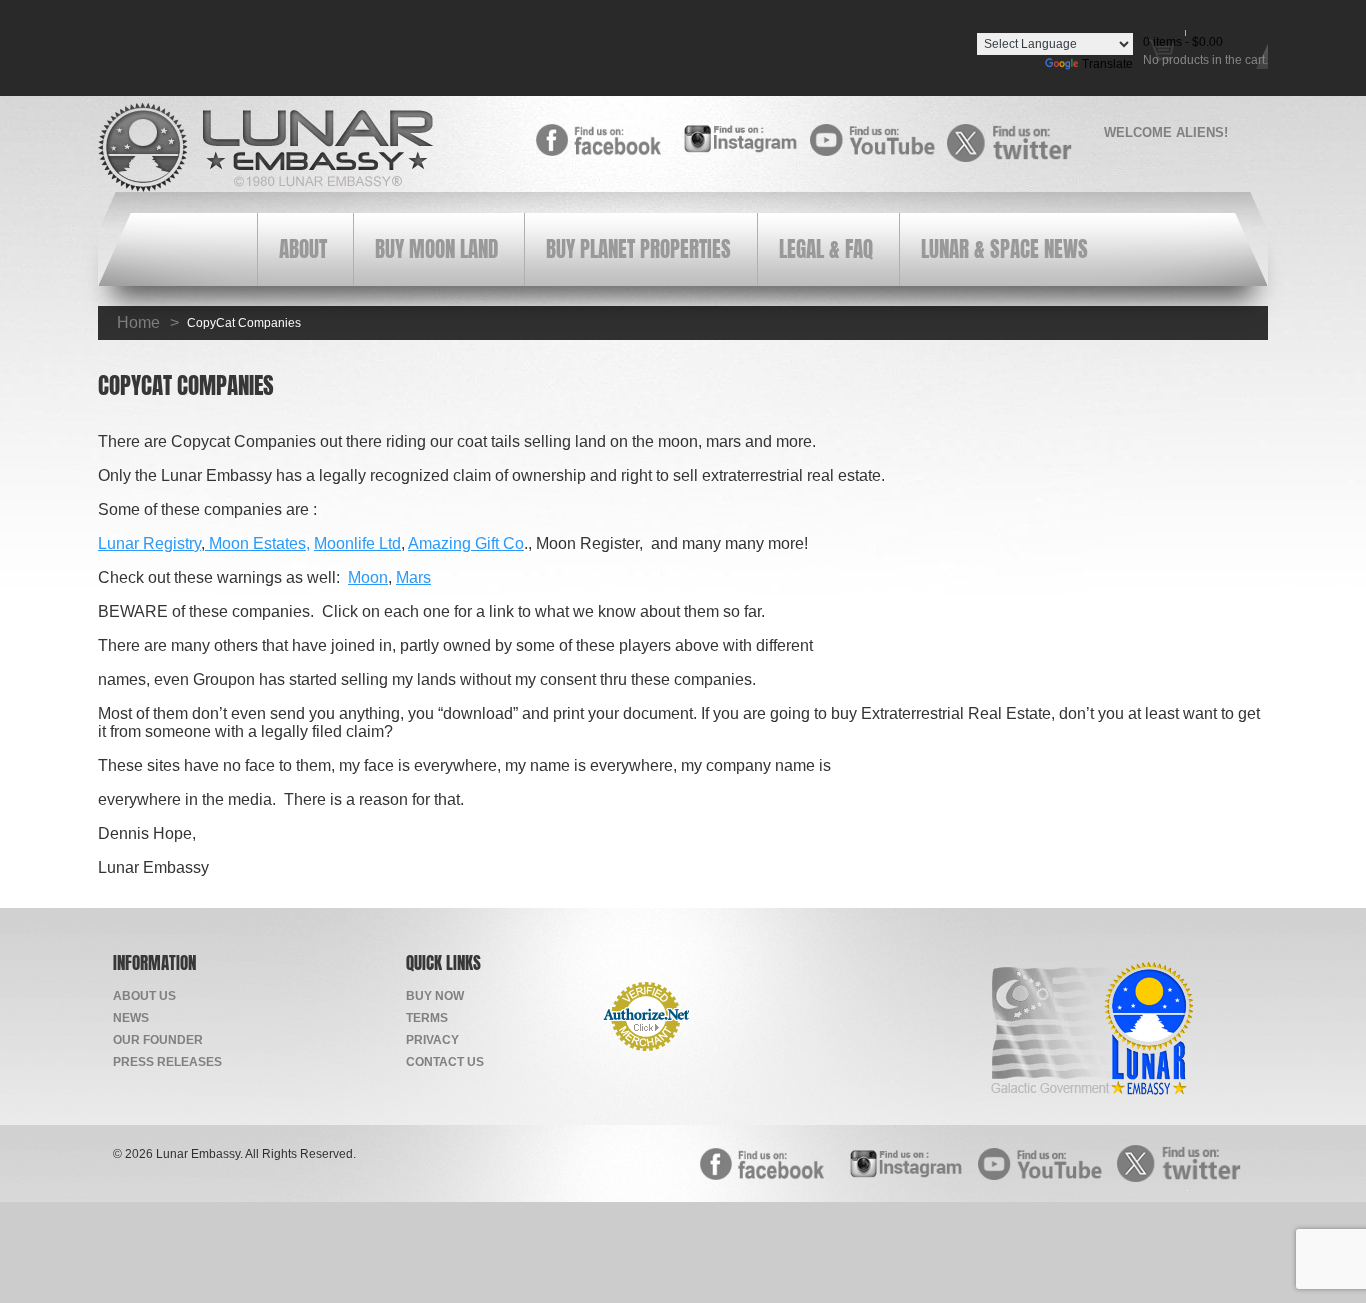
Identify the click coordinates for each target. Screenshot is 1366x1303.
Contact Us (445, 1062)
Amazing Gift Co (466, 543)
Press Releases (167, 1062)
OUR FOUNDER (158, 1040)
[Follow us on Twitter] (1185, 1163)
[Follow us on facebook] (604, 140)
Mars (413, 577)
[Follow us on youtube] (878, 140)
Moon (368, 577)
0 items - (1183, 42)
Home (138, 322)
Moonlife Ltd (357, 543)
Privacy (432, 1040)
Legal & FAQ (826, 249)
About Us (144, 996)
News (131, 1018)
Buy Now (435, 996)
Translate (1107, 64)
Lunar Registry (149, 543)
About (303, 249)
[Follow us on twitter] (1015, 143)
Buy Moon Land (436, 249)
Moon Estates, (257, 543)
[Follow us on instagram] (741, 138)
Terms (427, 1018)
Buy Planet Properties (638, 249)
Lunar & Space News (1004, 249)
